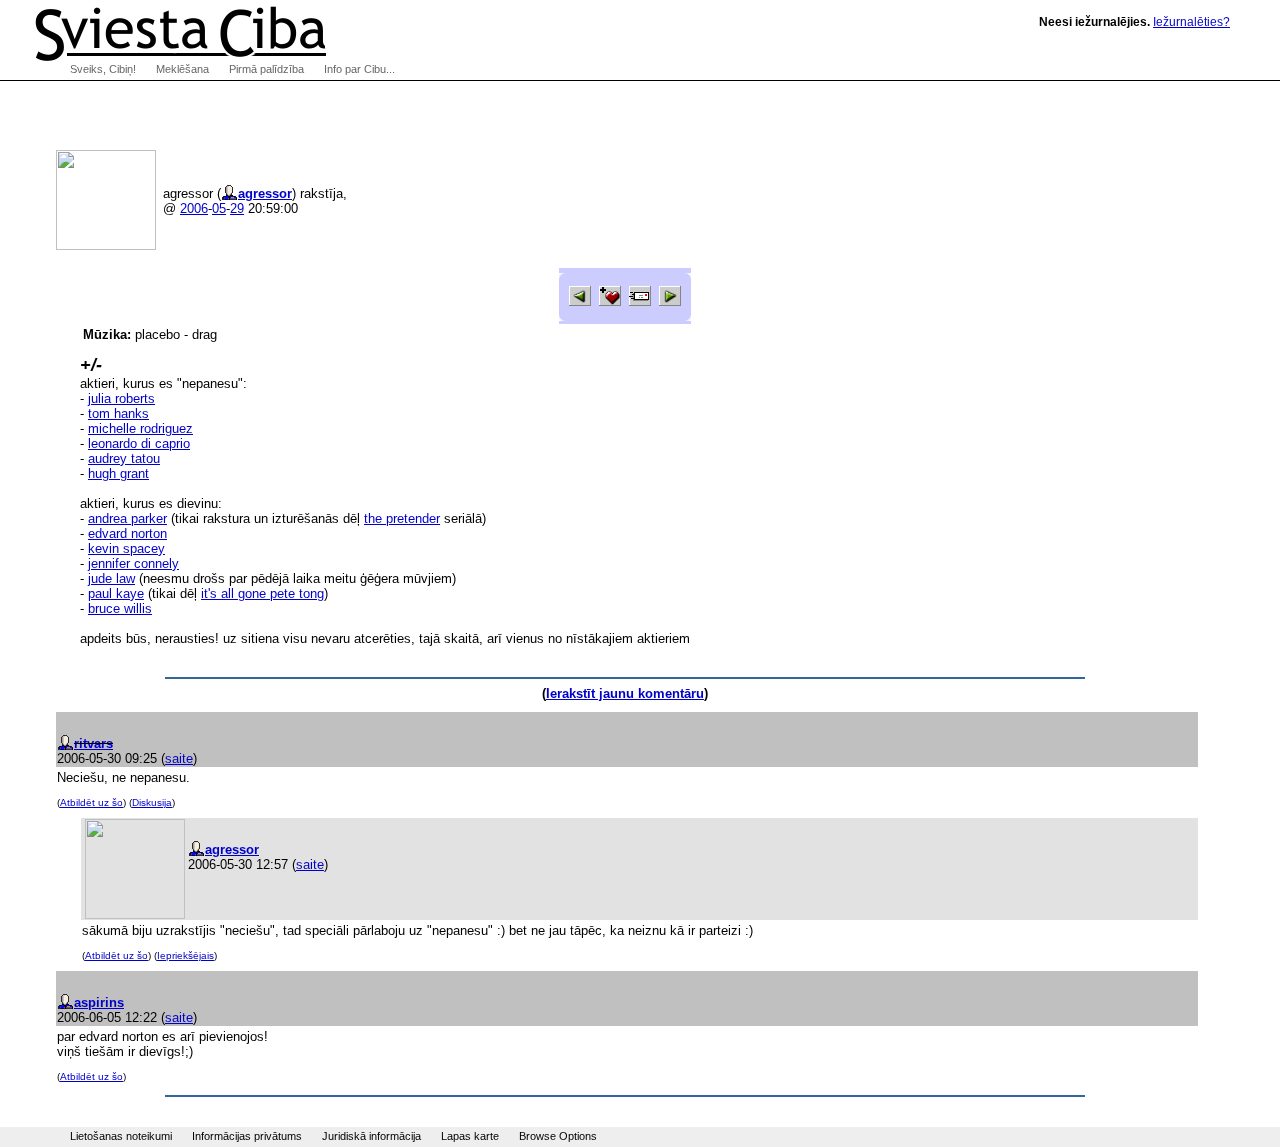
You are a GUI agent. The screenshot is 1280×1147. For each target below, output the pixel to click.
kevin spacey (126, 548)
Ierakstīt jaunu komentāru (625, 693)
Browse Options (558, 1136)
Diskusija (152, 802)
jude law (111, 578)
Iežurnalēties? (1191, 22)
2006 (194, 208)
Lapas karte (470, 1136)
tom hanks (118, 413)
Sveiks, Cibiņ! (103, 69)
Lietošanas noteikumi (121, 1136)
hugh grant (118, 473)
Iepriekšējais (185, 955)
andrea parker (127, 518)
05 (219, 208)
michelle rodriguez (140, 428)
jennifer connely (133, 563)
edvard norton (127, 533)
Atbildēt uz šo (91, 802)
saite (179, 758)
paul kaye (116, 593)
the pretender (402, 518)
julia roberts (121, 398)
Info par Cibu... (359, 69)
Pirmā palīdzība (266, 69)
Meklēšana (182, 69)
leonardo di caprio (139, 443)
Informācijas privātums (247, 1136)
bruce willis (120, 608)
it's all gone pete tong (262, 593)
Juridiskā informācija (371, 1136)
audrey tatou (124, 458)
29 (237, 208)
